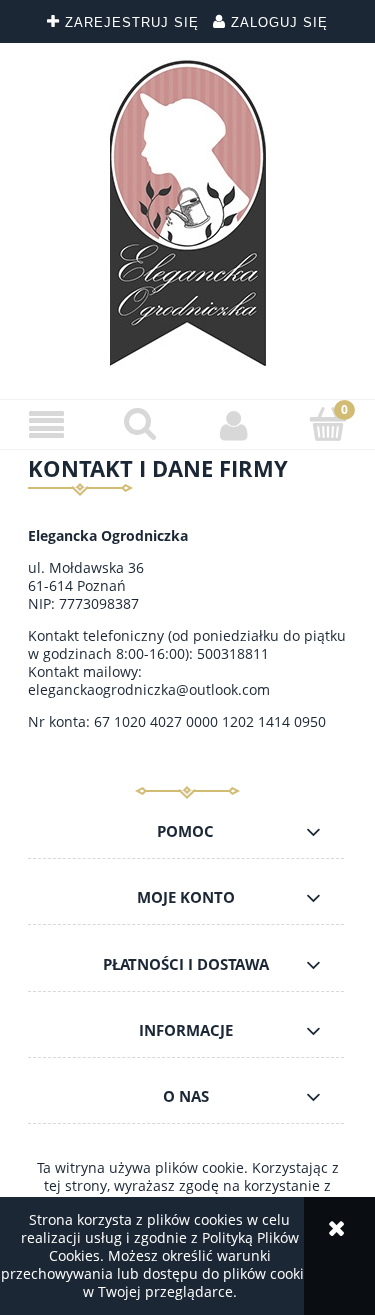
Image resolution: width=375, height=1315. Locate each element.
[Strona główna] (188, 213)
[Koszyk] (328, 424)
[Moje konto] (235, 425)
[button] (47, 425)
